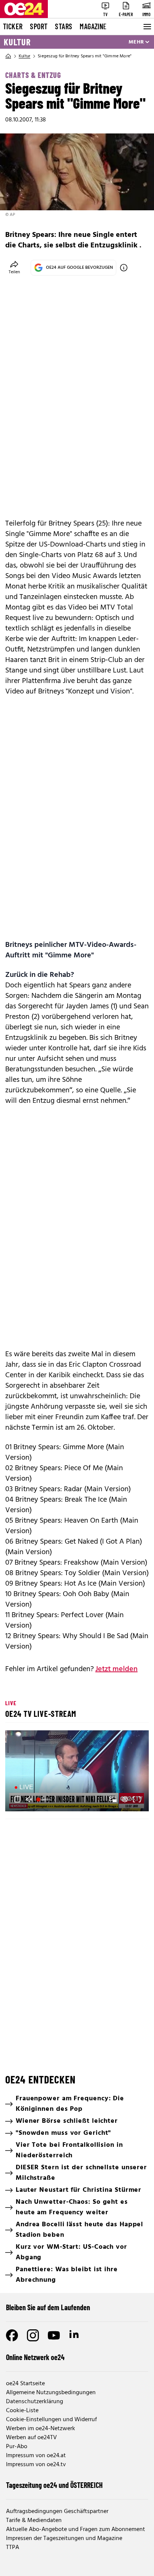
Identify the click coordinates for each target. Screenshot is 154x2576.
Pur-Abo (17, 2447)
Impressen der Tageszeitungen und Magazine (64, 2539)
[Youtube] (54, 2335)
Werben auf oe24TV (31, 2438)
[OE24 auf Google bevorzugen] (124, 268)
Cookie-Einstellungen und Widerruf (51, 2420)
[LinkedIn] (75, 2335)
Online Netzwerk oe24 (35, 2357)
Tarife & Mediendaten (34, 2521)
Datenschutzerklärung (35, 2402)
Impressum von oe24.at (36, 2456)
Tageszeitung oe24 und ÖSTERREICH (54, 2485)
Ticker (13, 26)
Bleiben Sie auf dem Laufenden (48, 2307)
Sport (39, 26)
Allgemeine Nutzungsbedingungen (51, 2393)
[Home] (8, 56)
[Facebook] (12, 2335)
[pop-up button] (125, 1799)
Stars (64, 26)
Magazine (93, 26)
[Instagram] (33, 2335)
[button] (78, 1772)
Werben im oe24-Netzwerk (41, 2429)
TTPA (13, 2548)
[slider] (44, 1799)
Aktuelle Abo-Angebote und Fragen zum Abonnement (76, 2530)
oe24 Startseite (25, 2384)
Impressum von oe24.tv (36, 2465)
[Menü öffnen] (147, 27)
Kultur (17, 42)
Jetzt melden (116, 1669)
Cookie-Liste (22, 2411)
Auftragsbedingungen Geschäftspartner (57, 2512)
